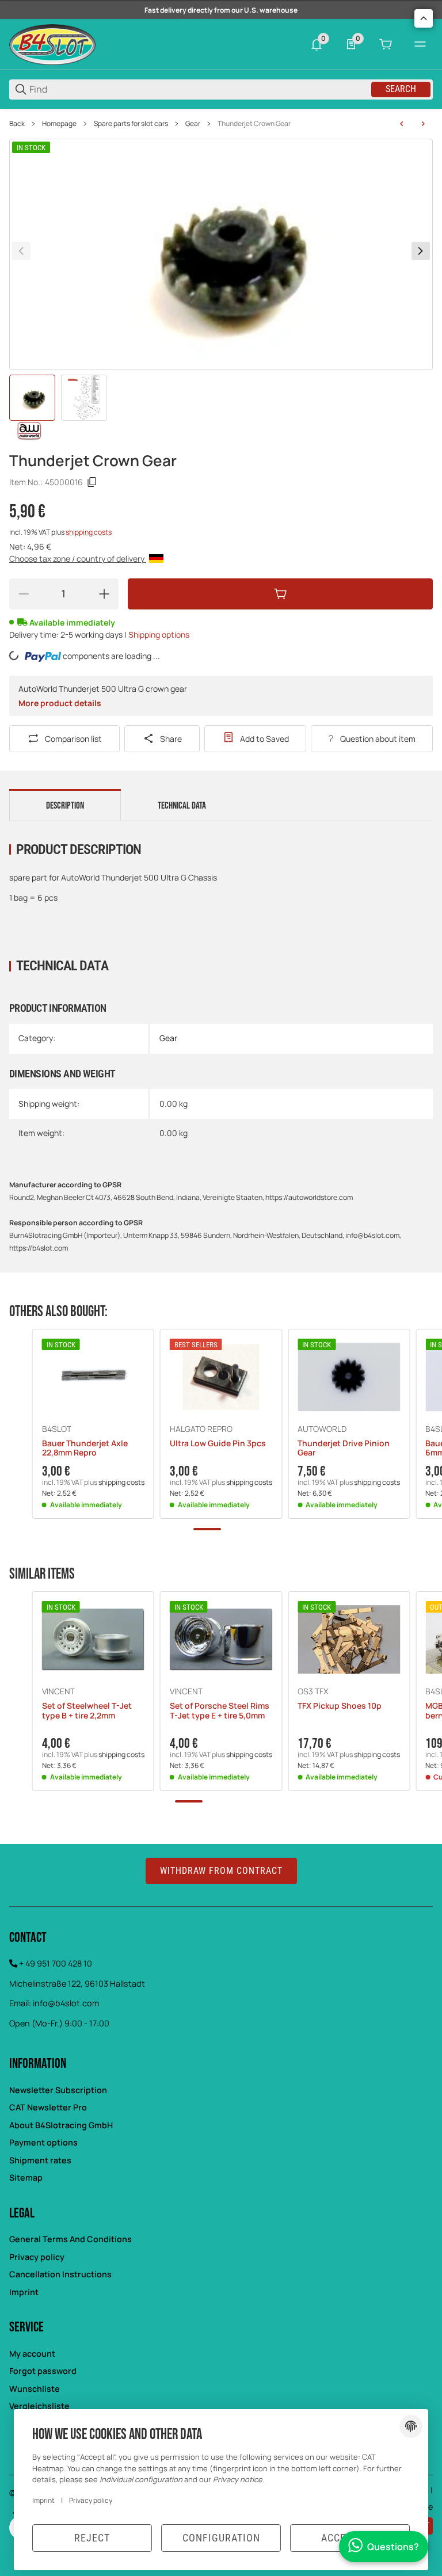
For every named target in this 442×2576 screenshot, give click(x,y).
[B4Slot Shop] (52, 43)
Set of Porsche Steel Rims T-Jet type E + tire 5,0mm (220, 1711)
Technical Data (182, 806)
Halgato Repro (201, 1429)
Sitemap (26, 2177)
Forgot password (43, 2371)
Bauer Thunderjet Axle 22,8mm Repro (85, 1449)
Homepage (59, 124)
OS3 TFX (313, 1691)
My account (32, 2354)
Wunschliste (35, 2389)
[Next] (421, 251)
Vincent (58, 1691)
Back (17, 124)
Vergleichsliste (39, 2406)
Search (401, 89)
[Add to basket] (280, 594)
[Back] (21, 251)
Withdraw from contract (221, 1871)
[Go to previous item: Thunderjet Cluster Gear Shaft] (402, 124)
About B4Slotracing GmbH (61, 2125)
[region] (221, 124)
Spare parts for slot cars (131, 124)
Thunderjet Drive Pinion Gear (344, 1449)
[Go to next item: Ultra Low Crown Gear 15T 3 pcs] (423, 124)
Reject (92, 2538)
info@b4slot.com (66, 2003)
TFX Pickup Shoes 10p (340, 1706)
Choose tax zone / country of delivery (78, 559)
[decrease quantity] (24, 594)
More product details (60, 703)
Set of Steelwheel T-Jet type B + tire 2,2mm (87, 1711)
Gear (193, 124)
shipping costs (89, 532)
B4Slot (57, 1429)
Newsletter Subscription (58, 2090)
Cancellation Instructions (60, 2274)
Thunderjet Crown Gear (254, 124)
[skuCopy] (92, 482)
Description (65, 806)
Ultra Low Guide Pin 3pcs (218, 1444)
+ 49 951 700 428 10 (56, 1963)
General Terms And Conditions (71, 2239)
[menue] (420, 44)
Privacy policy (37, 2257)
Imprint (24, 2292)
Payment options (43, 2142)
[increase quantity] (104, 594)
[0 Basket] (386, 44)
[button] (93, 1377)
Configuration (221, 2538)
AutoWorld (322, 1429)
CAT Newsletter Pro (48, 2107)
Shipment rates (40, 2160)
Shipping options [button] (159, 635)
